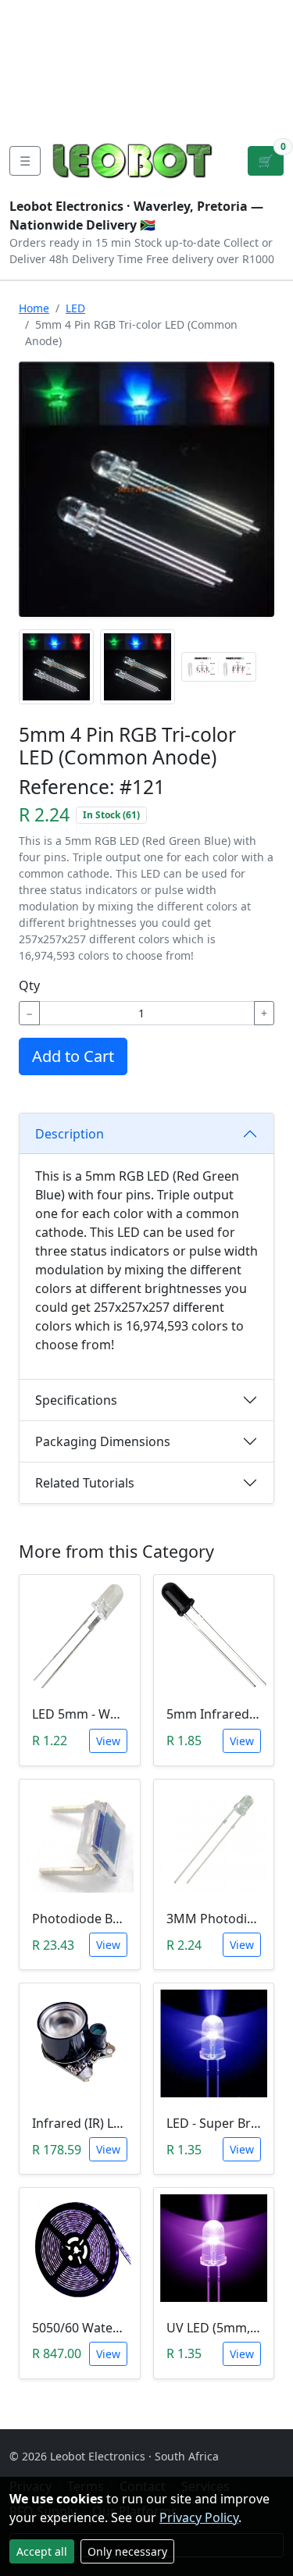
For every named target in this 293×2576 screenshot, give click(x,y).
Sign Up (268, 62)
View (108, 1741)
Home (34, 308)
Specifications (76, 1400)
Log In (218, 62)
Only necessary (127, 2551)
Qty (29, 985)
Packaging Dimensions (103, 1441)
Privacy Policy (199, 2517)
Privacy (34, 112)
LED (75, 308)
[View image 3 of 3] (219, 667)
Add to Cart (73, 1056)
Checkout (153, 62)
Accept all (42, 2551)
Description (70, 1134)
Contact (36, 62)
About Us (40, 37)
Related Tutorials (85, 1483)
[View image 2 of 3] (138, 667)
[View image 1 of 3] (56, 667)
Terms (93, 112)
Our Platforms (55, 87)
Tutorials (38, 12)
